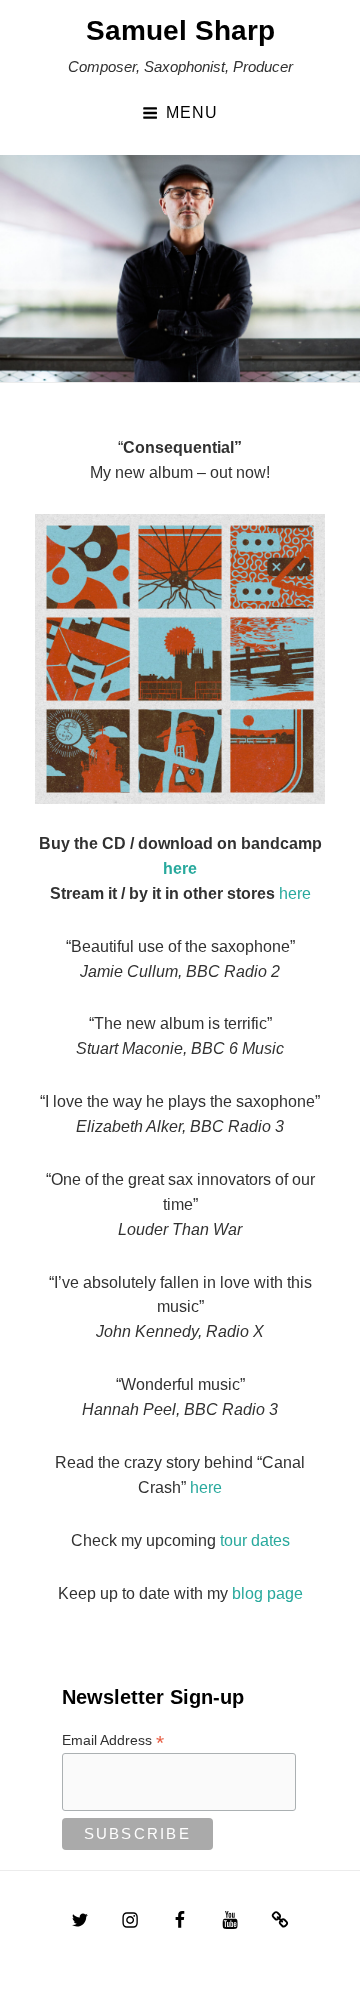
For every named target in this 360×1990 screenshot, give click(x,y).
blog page (267, 1593)
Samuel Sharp (180, 30)
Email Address (113, 1740)
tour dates (255, 1540)
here (180, 868)
